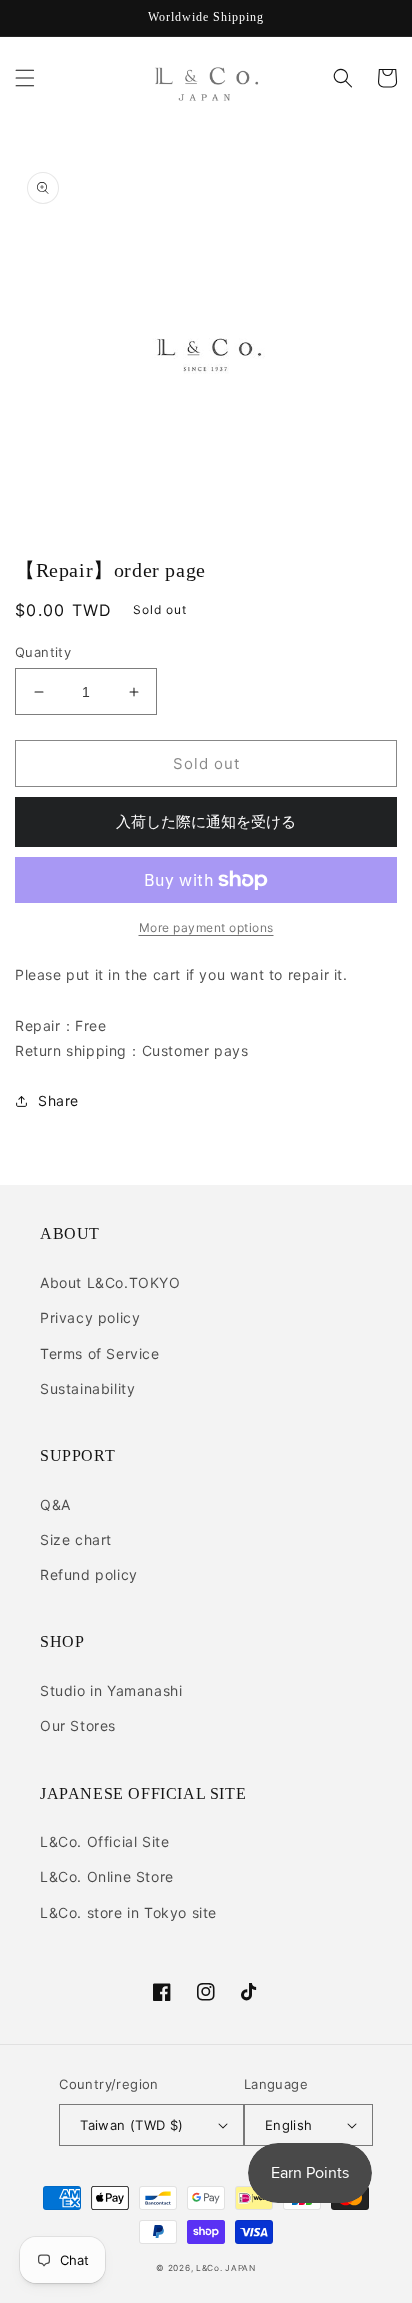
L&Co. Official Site (104, 1841)
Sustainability (87, 1388)
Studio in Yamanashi (111, 1690)
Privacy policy (90, 1317)
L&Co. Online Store (107, 1876)
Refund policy (89, 1574)
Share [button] (58, 1100)
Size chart (76, 1539)
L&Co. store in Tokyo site (128, 1912)
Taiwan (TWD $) (132, 2125)
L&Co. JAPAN (226, 2268)
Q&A (55, 1504)
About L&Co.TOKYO (110, 1282)
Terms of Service (100, 1353)
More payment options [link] (206, 927)
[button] (25, 78)
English (289, 2125)
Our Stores (78, 1725)
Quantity (43, 652)
